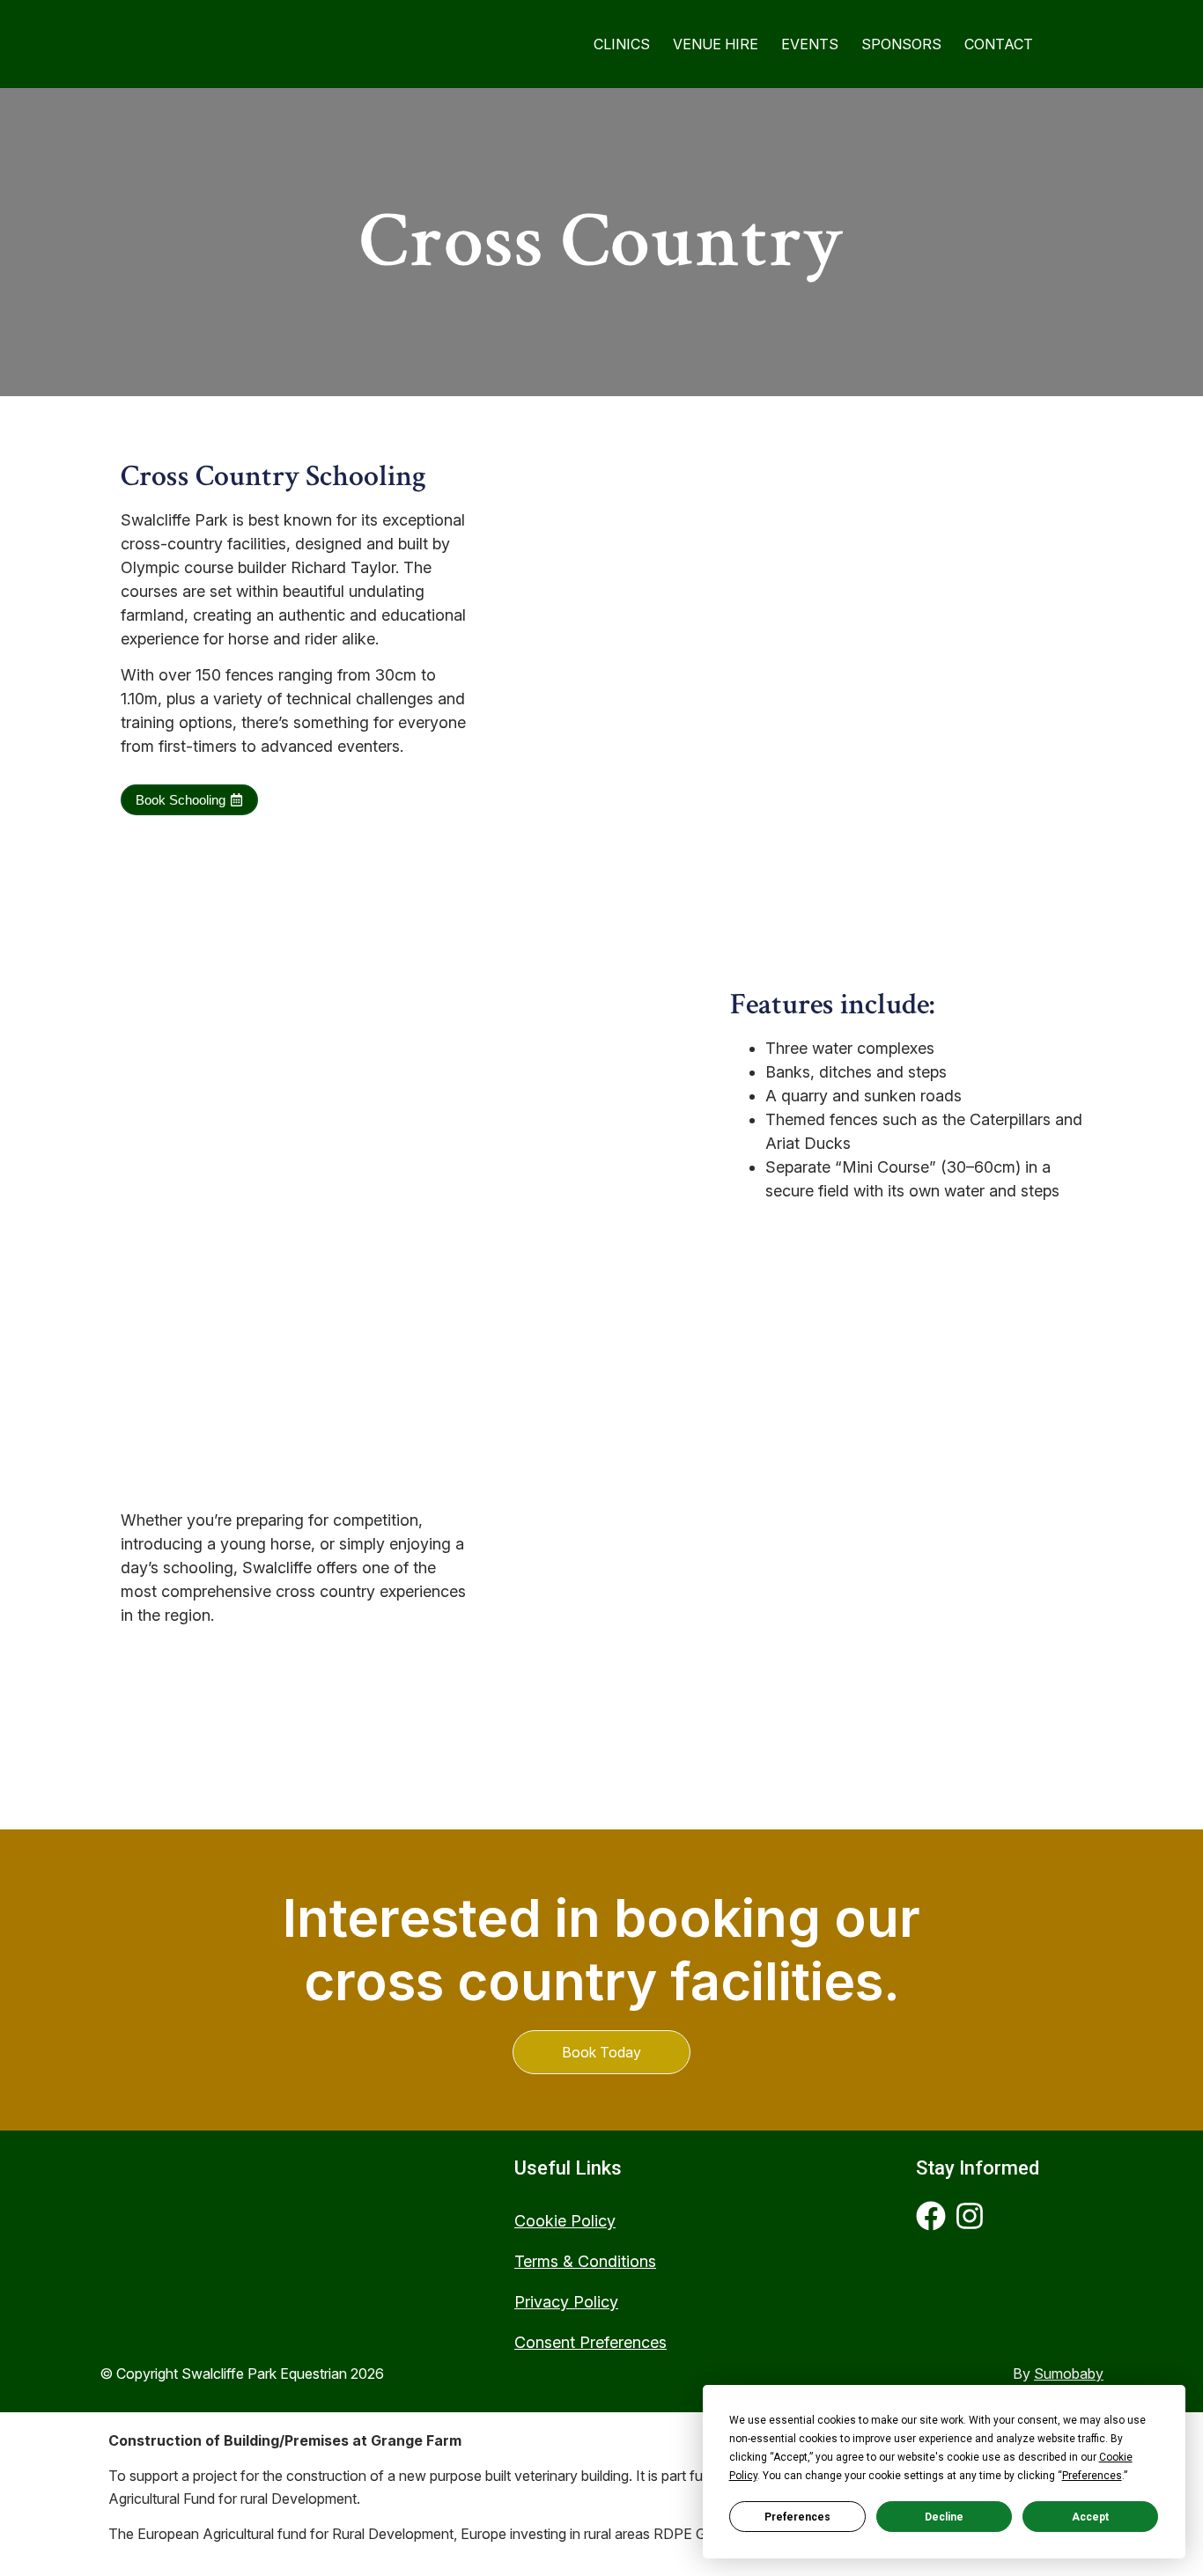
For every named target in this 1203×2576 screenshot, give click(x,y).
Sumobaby (1069, 2374)
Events (810, 44)
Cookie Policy (565, 2221)
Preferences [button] (1092, 2476)
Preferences (797, 2517)
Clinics (622, 44)
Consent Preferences (590, 2342)
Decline (944, 2517)
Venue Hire (716, 44)
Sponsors (901, 44)
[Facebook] (931, 2216)
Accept (1090, 2517)
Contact (999, 44)
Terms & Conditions (585, 2261)
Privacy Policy (566, 2302)
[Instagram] (970, 2216)
